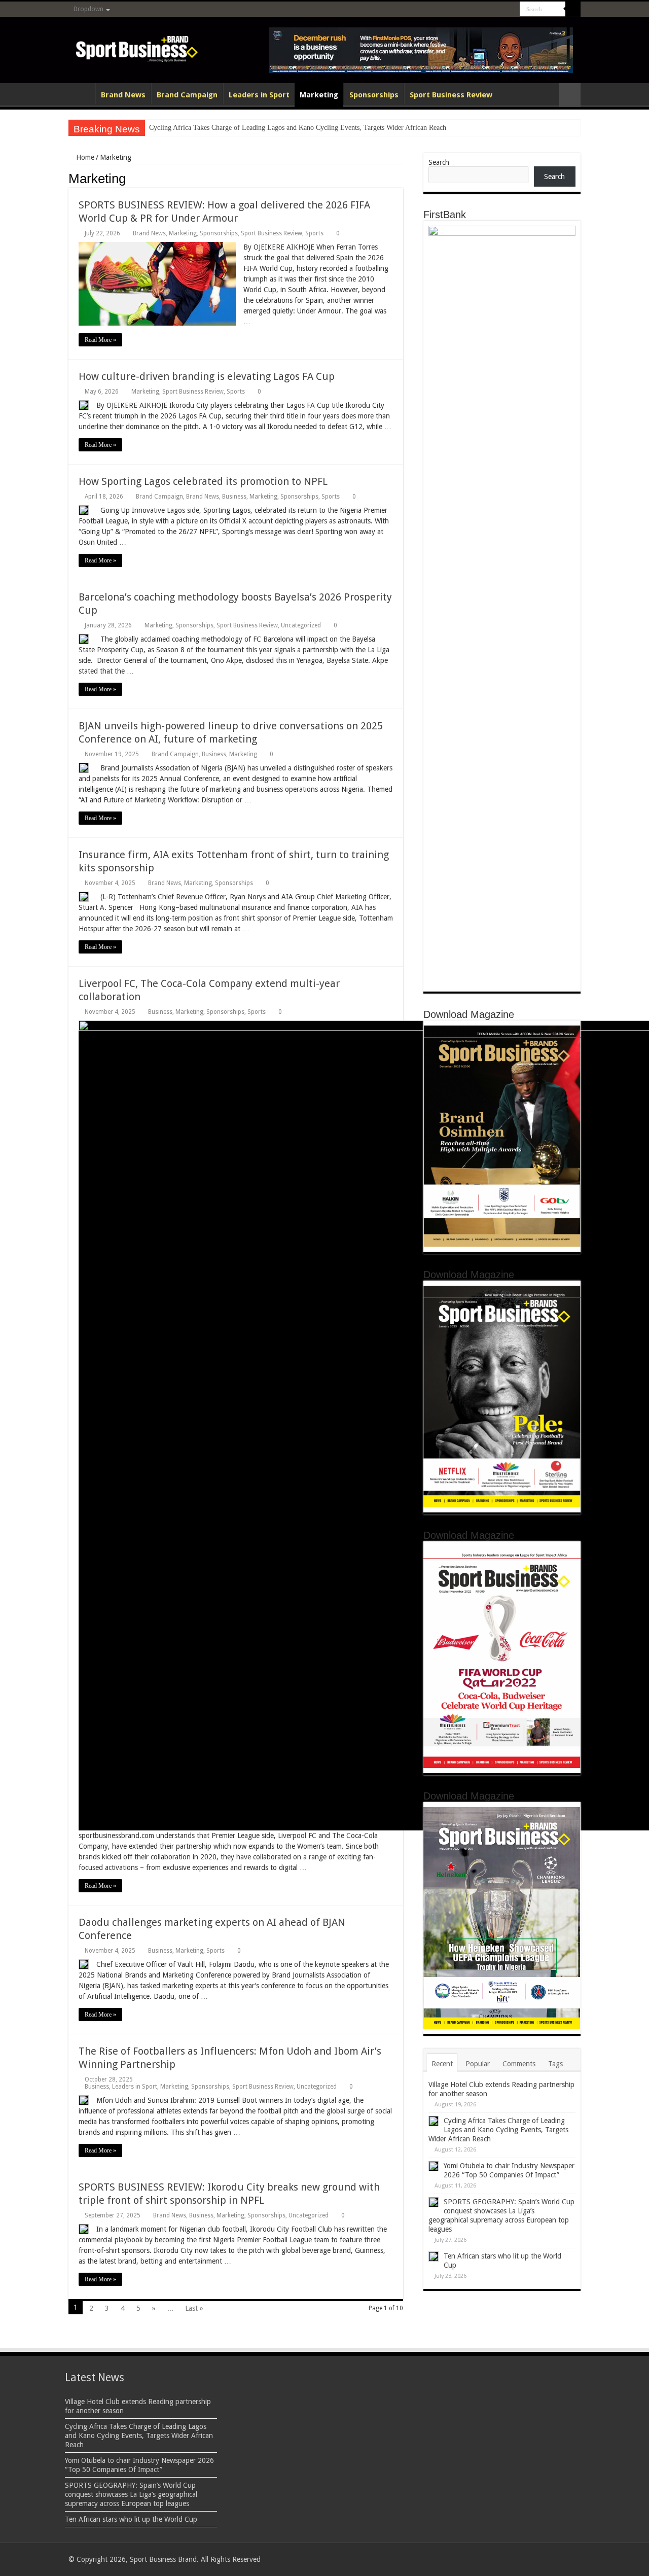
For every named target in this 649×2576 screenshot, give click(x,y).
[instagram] (512, 10)
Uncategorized (301, 625)
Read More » (100, 340)
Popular (478, 2064)
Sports (314, 233)
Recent (442, 2064)
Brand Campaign (187, 95)
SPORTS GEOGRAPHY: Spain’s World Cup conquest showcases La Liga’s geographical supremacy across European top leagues (131, 2494)
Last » (194, 2308)
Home (82, 94)
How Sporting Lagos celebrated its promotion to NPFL (203, 481)
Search (439, 162)
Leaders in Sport (259, 95)
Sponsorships (374, 95)
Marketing (319, 95)
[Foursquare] (503, 10)
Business (234, 497)
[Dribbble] (493, 10)
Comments (519, 2064)
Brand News (123, 95)
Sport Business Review (451, 95)
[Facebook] (464, 10)
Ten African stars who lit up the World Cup (131, 2519)
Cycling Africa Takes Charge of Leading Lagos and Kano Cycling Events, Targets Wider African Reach (298, 128)
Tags (555, 2064)
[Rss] (455, 10)
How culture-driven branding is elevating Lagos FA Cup (207, 376)
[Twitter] (474, 10)
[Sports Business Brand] (137, 47)
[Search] (573, 9)
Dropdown (88, 9)
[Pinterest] (483, 10)
